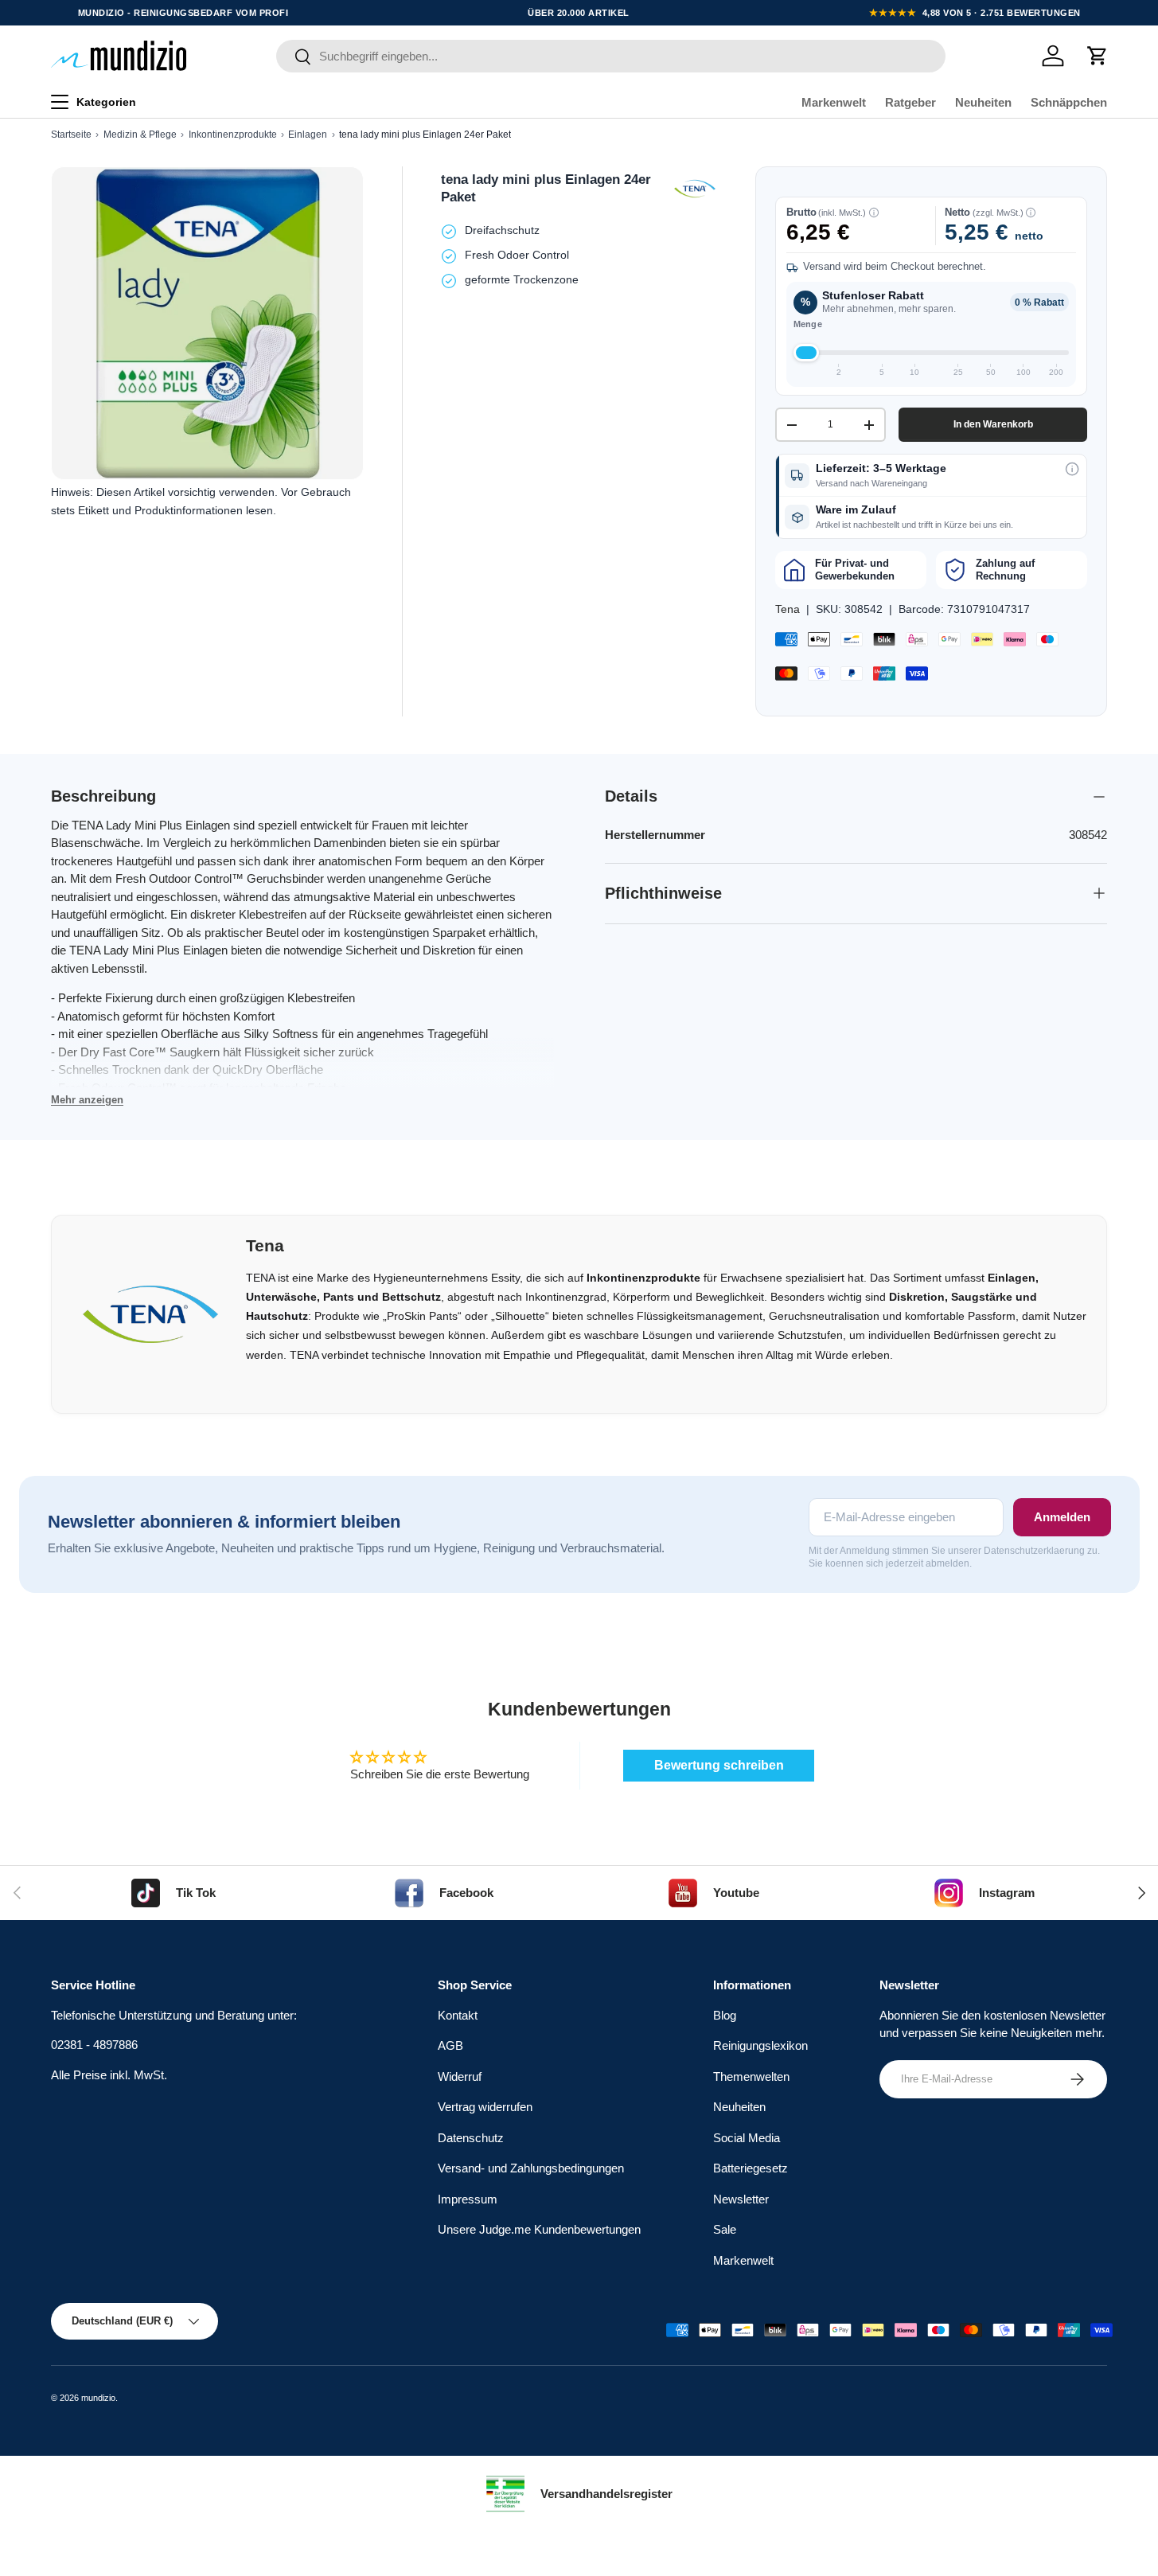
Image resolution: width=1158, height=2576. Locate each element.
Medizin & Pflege (140, 135)
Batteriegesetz (751, 2168)
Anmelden (1062, 1517)
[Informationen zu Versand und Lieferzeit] (1072, 469)
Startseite (71, 135)
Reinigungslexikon (760, 2045)
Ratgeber (910, 102)
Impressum (468, 2199)
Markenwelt (834, 102)
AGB (450, 2045)
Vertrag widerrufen (485, 2107)
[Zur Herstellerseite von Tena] (695, 189)
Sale (725, 2229)
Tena (788, 609)
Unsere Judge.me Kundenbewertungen (539, 2229)
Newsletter (741, 2199)
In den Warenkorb (993, 424)
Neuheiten (983, 102)
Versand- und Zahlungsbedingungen (531, 2168)
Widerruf (460, 2076)
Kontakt (458, 2015)
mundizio (98, 2398)
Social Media (747, 2138)
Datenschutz (471, 2138)
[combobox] (611, 56)
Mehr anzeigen (87, 1100)
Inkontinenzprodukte (233, 135)
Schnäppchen (1069, 102)
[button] (1098, 56)
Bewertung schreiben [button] (719, 1765)
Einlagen (308, 135)
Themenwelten (751, 2076)
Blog (725, 2015)
